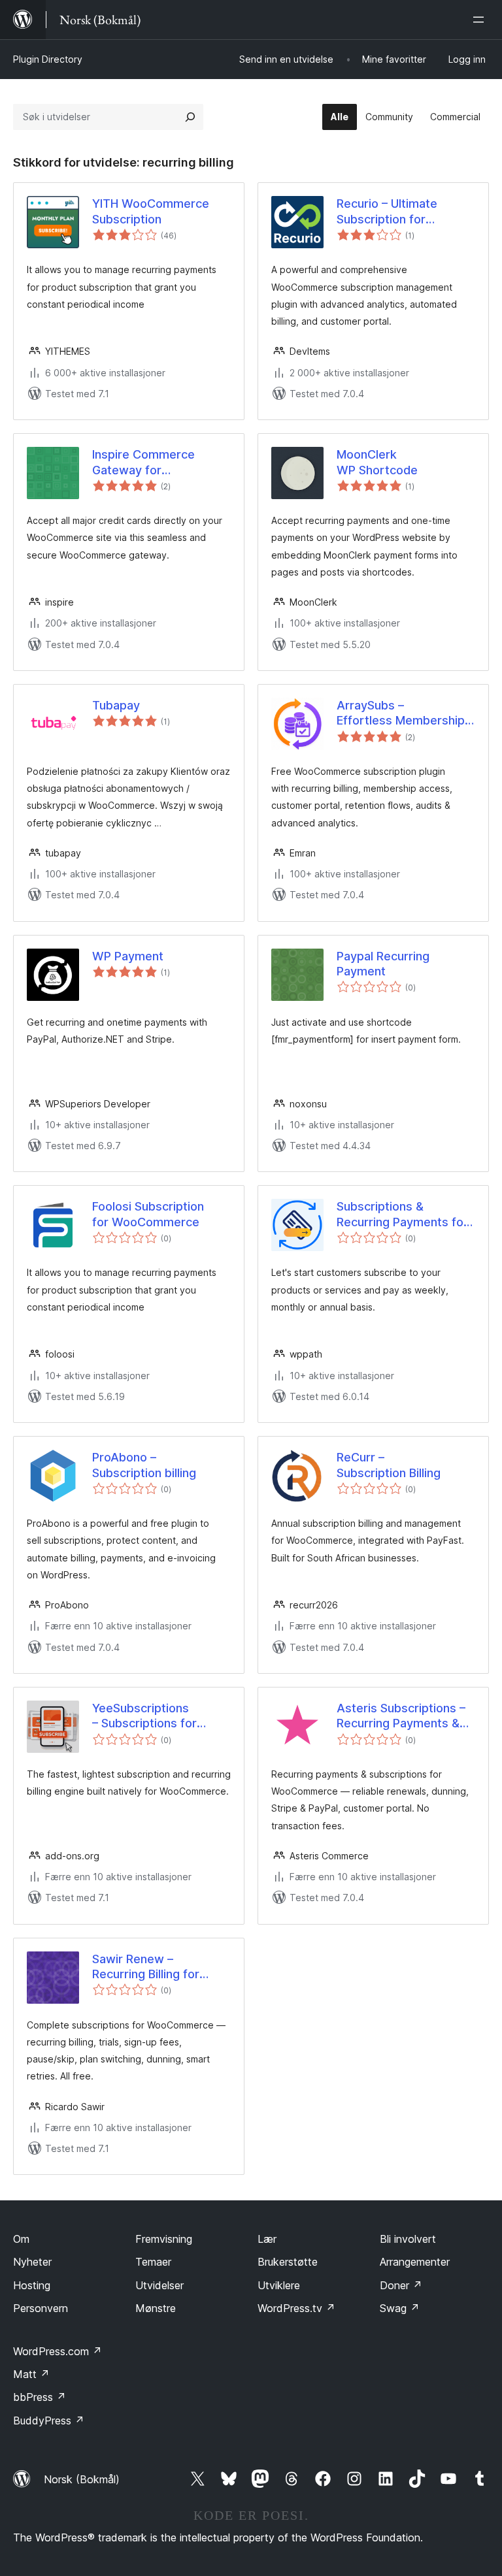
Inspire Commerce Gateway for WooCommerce (143, 463)
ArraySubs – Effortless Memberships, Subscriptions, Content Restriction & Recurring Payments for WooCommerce (406, 713)
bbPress (40, 2397)
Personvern (41, 2308)
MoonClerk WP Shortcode (377, 462)
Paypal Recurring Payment (383, 964)
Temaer (153, 2262)
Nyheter (32, 2262)
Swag (400, 2308)
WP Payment (128, 956)
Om (21, 2239)
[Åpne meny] (481, 20)
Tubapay (116, 705)
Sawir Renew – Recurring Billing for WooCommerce (146, 1967)
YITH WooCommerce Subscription (151, 211)
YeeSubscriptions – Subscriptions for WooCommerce (144, 1716)
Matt (31, 2374)
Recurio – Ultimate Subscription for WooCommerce (387, 212)
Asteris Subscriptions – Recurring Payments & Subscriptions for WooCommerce (401, 1716)
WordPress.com (58, 2351)
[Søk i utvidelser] (190, 117)
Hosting (32, 2285)
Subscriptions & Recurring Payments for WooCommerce (402, 1215)
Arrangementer (415, 2262)
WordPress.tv (296, 2308)
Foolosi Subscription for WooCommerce (148, 1214)
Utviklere (279, 2285)
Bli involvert (408, 2239)
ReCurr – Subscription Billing (389, 1465)
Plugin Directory (48, 59)
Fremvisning (164, 2239)
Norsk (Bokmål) (82, 2479)
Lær (267, 2239)
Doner (401, 2285)
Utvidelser (159, 2285)
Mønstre (156, 2308)
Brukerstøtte (288, 2262)
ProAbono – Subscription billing (144, 1465)
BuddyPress (49, 2421)
